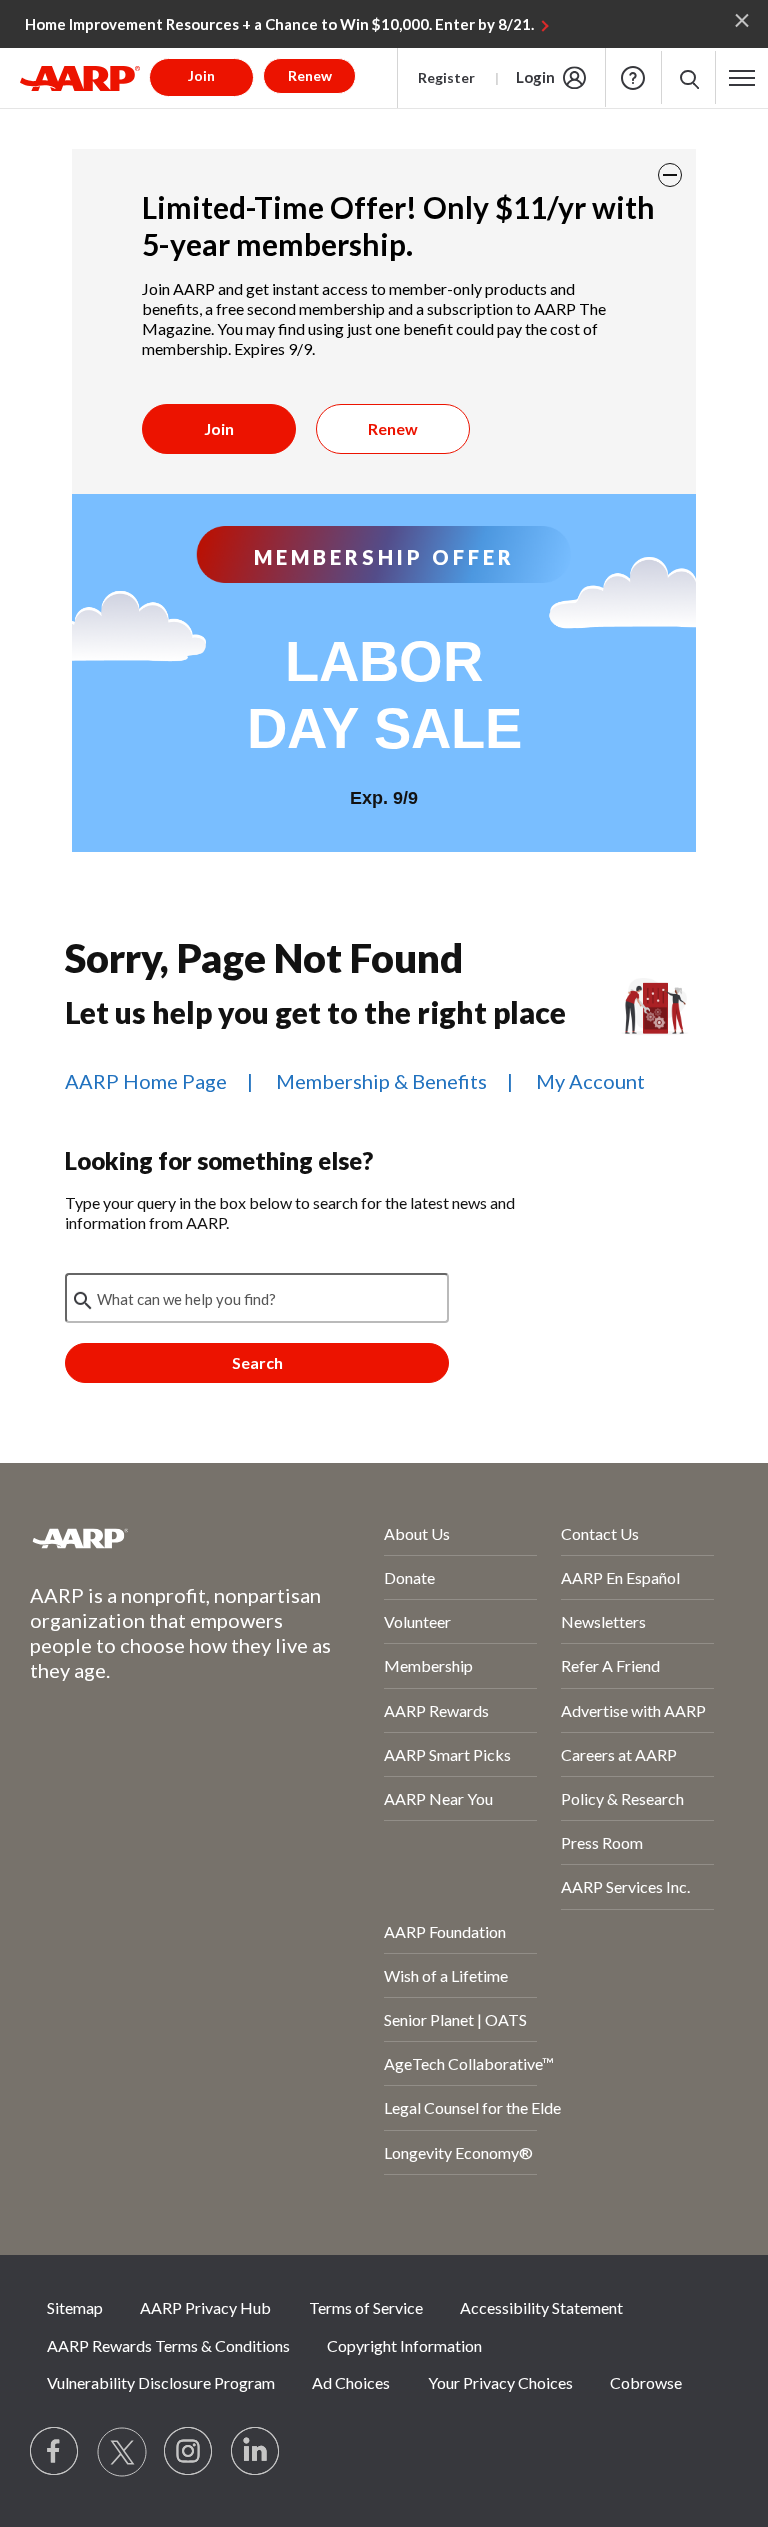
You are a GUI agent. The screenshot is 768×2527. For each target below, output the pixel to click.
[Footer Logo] (153, 1538)
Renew (393, 428)
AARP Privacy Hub (205, 2307)
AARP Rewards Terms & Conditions (168, 2345)
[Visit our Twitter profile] (122, 2452)
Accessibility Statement (541, 2307)
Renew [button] (310, 75)
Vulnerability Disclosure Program (161, 2382)
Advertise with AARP (633, 1710)
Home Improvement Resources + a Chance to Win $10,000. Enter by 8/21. (279, 24)
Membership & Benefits (381, 1081)
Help (633, 78)
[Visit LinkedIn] (256, 2452)
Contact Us (600, 1533)
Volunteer (417, 1621)
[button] (688, 77)
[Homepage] (80, 78)
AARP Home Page (146, 1081)
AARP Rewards (436, 1710)
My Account (590, 1081)
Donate (409, 1577)
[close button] (670, 175)
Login (535, 77)
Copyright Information (404, 2345)
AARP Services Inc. (625, 1886)
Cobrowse (646, 2382)
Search (257, 1362)
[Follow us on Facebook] (55, 2452)
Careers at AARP (619, 1754)
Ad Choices (351, 2382)
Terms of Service (366, 2307)
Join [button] (201, 75)
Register (446, 77)
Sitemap (75, 2307)
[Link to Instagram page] (189, 2452)
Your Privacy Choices (500, 2382)
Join (219, 428)
